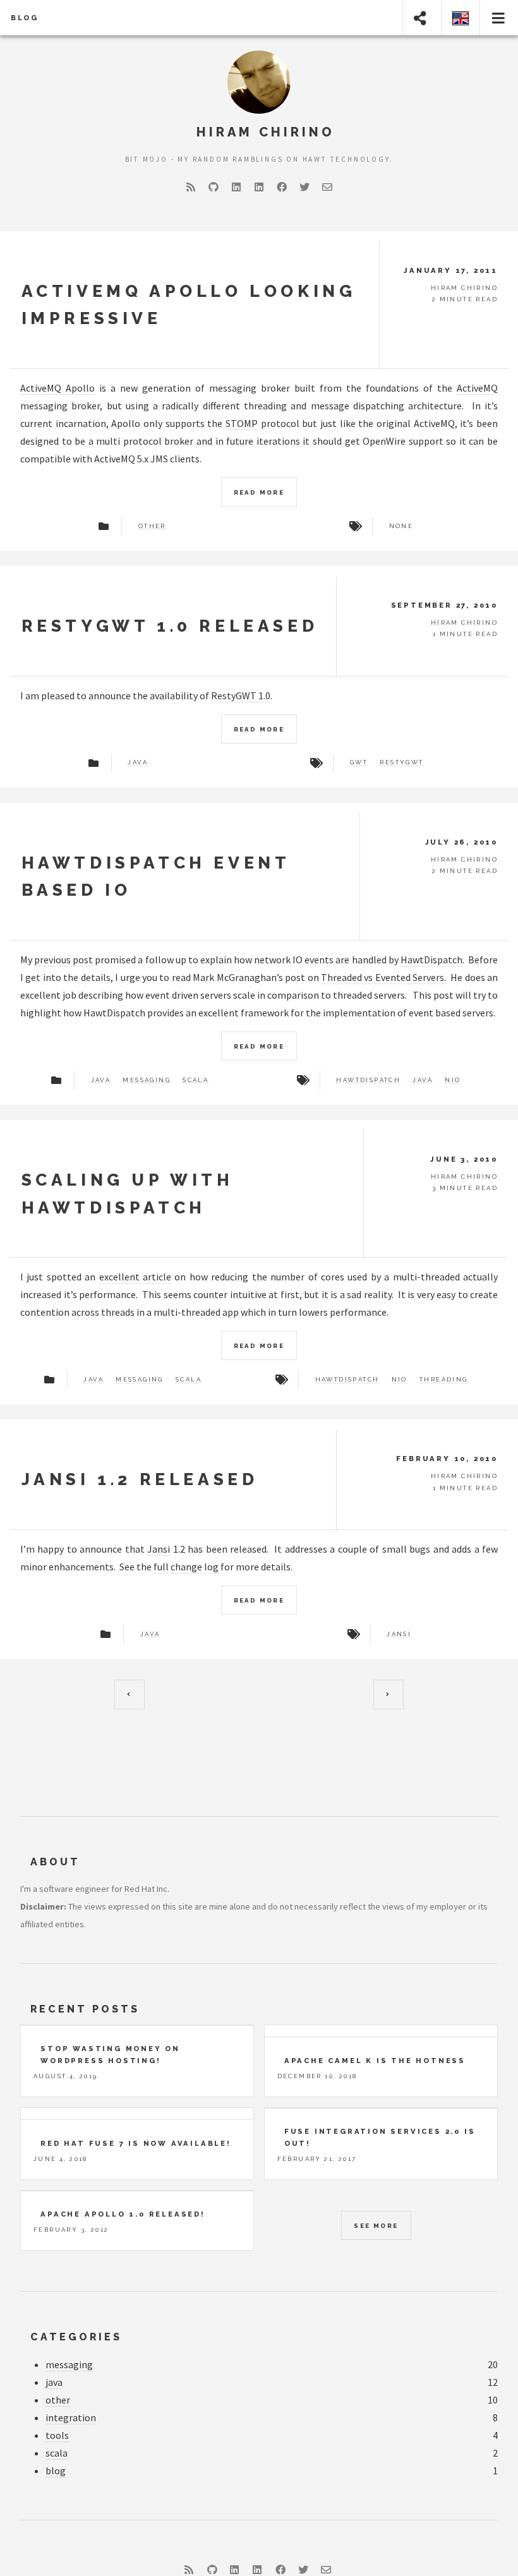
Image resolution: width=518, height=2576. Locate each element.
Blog (25, 18)
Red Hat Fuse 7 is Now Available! (136, 2143)
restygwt (401, 762)
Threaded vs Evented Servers (382, 977)
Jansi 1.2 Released (140, 1479)
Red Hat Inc (146, 1889)
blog (56, 2471)
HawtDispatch (431, 960)
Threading (444, 1380)
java (54, 2382)
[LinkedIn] (236, 187)
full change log (186, 1567)
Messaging (147, 1080)
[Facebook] (282, 187)
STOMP (242, 423)
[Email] (327, 187)
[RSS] (191, 187)
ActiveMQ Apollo (57, 388)
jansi (399, 1634)
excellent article (135, 1277)
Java (138, 762)
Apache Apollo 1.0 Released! (123, 2214)
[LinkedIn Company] (259, 187)
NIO (453, 1080)
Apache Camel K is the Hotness (375, 2061)
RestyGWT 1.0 (241, 695)
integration (71, 2417)
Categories (76, 2337)
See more (376, 2226)
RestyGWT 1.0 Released (170, 626)
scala (57, 2453)
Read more (259, 492)
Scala (196, 1080)
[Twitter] (304, 187)
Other (152, 526)
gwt (359, 762)
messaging (69, 2364)
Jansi (159, 1549)
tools (57, 2435)
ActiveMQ (477, 388)
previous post (63, 960)
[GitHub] (214, 187)
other (58, 2400)
